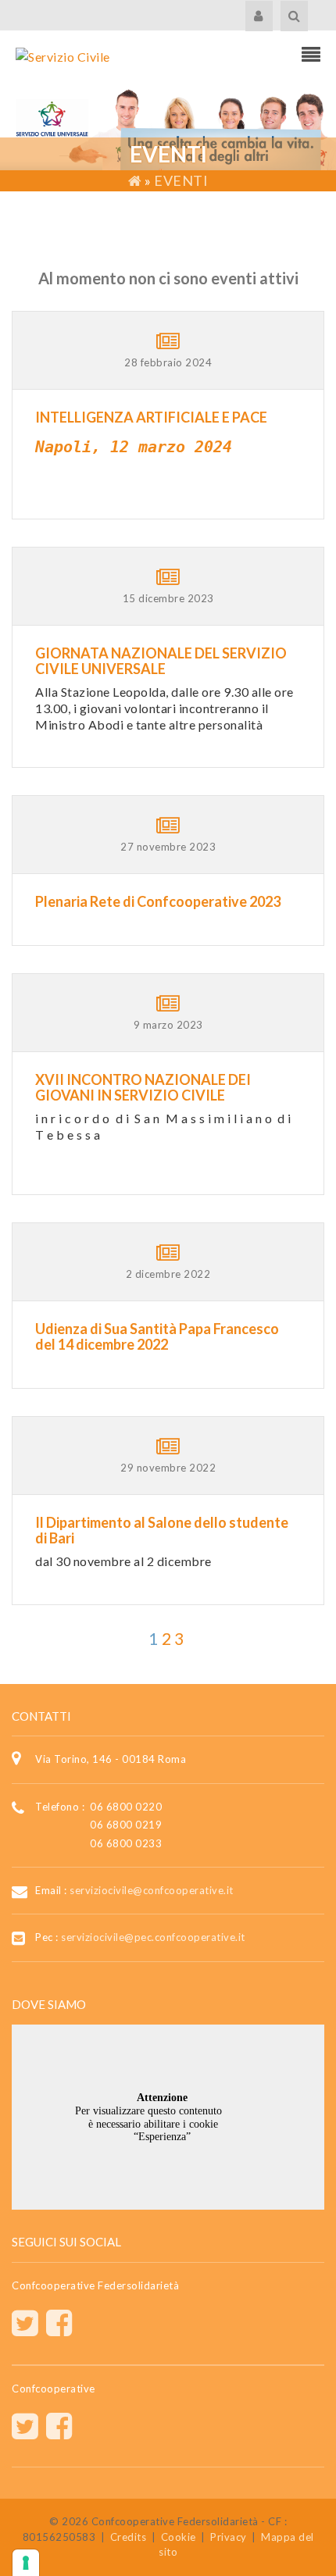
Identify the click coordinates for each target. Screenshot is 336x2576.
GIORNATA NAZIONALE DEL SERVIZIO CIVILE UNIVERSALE (161, 661)
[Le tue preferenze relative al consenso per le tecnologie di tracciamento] (26, 2563)
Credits (129, 2537)
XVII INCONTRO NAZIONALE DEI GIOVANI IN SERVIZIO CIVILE (143, 1087)
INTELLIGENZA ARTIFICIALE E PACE (151, 417)
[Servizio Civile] (63, 55)
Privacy (229, 2537)
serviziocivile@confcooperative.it (152, 1890)
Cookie (179, 2537)
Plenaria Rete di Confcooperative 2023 (158, 901)
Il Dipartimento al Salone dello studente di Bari (162, 1530)
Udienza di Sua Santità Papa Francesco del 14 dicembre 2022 (157, 1336)
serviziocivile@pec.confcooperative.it (153, 1937)
